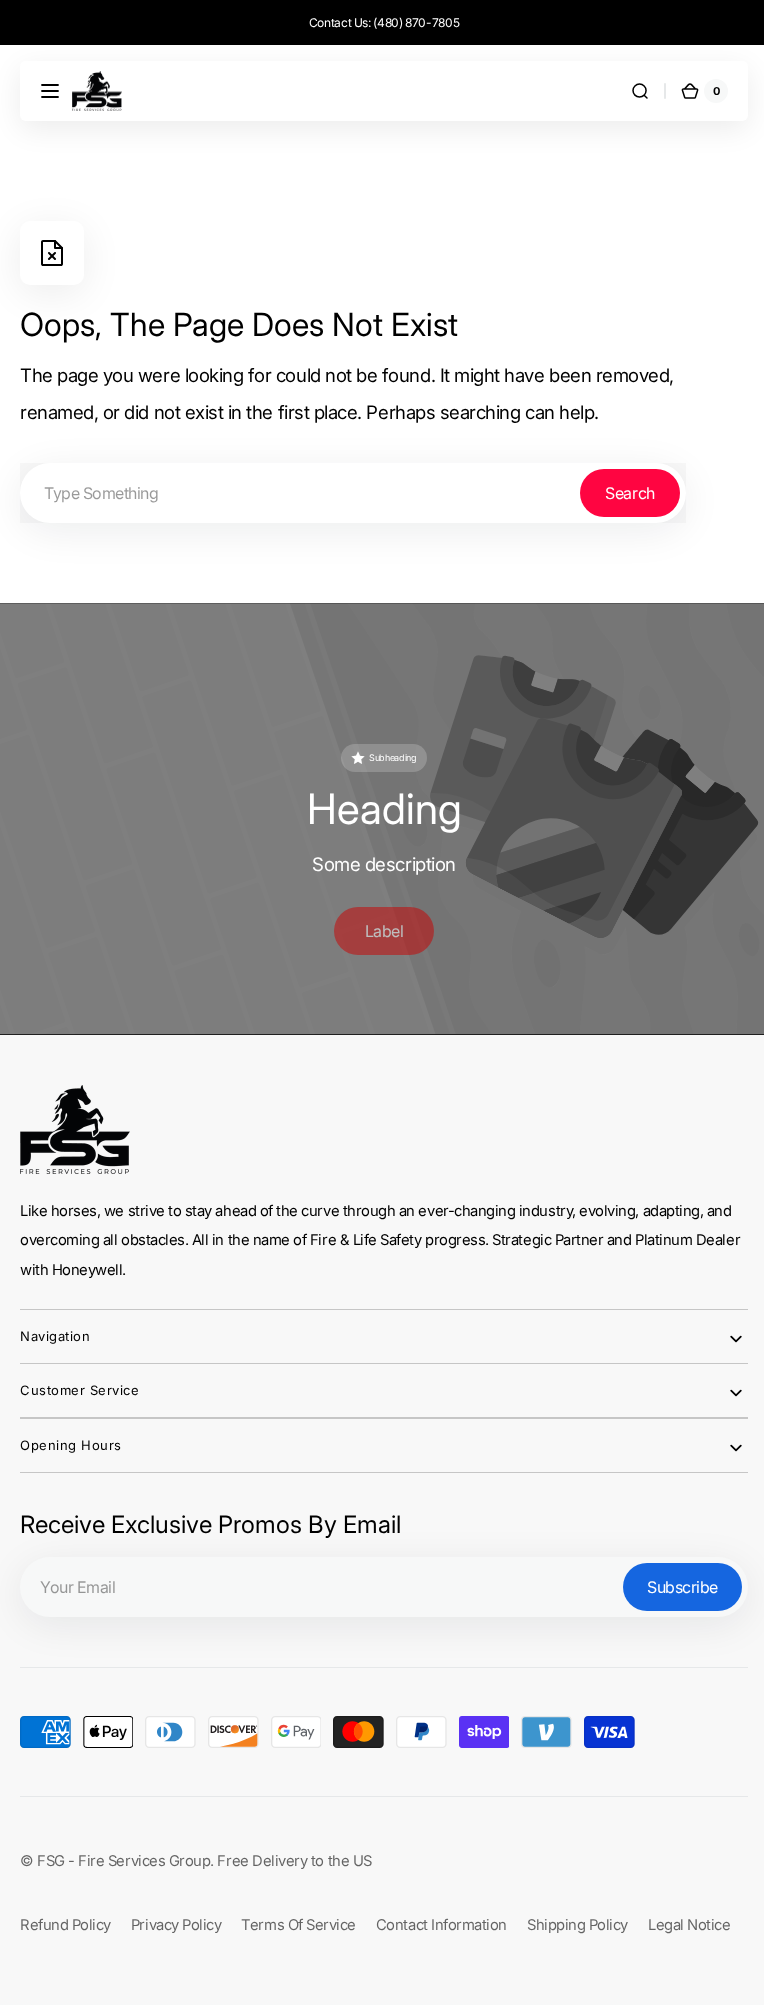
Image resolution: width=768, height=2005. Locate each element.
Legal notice (689, 1917)
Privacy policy (176, 1917)
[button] (50, 91)
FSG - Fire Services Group (123, 1853)
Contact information (441, 1917)
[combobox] (353, 493)
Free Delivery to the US (294, 1853)
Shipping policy (577, 1917)
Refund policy (65, 1917)
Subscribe (667, 1579)
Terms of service (298, 1917)
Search (629, 493)
